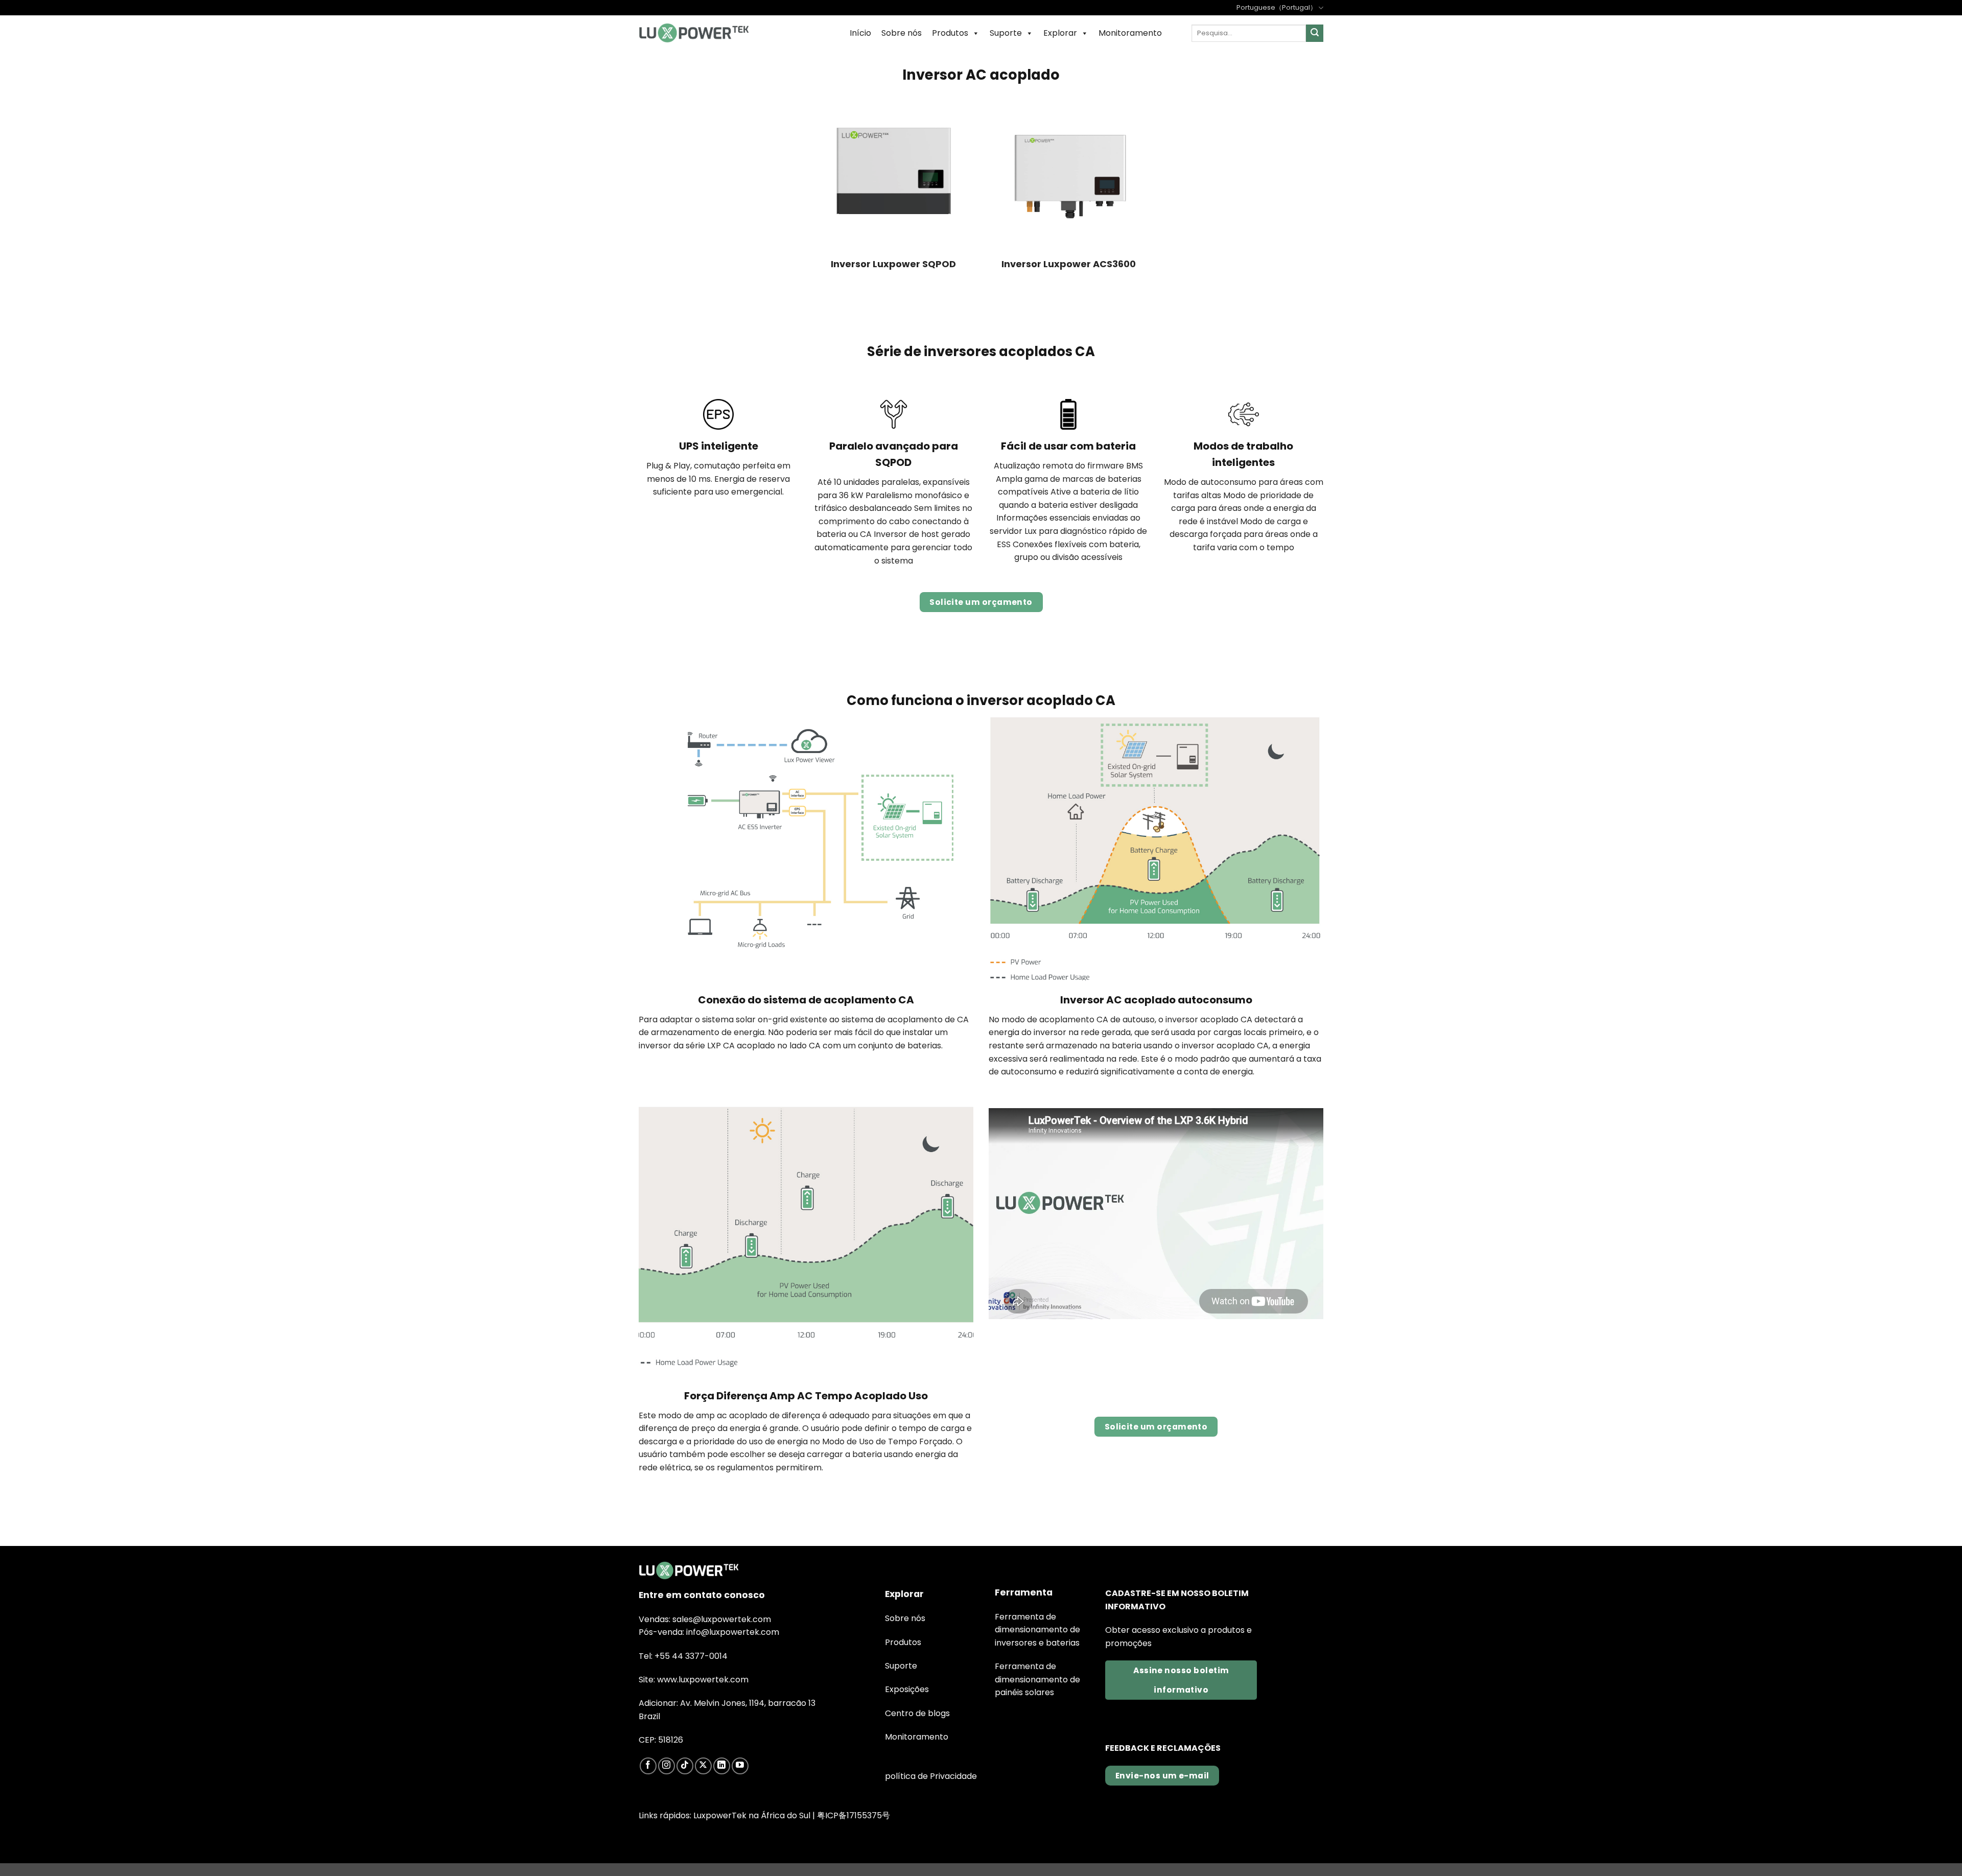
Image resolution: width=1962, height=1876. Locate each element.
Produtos (950, 33)
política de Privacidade (931, 1776)
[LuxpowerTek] (694, 33)
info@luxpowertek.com (733, 1632)
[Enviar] (1315, 33)
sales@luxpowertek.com (722, 1619)
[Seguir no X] (703, 1766)
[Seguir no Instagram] (667, 1766)
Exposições (907, 1689)
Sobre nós (902, 33)
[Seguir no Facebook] (648, 1766)
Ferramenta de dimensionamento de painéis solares (1037, 1679)
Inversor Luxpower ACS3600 (1069, 264)
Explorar (1060, 33)
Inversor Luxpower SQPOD (893, 264)
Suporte (1006, 33)
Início (860, 33)
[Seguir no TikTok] (685, 1766)
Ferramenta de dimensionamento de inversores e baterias (1037, 1630)
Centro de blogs (917, 1713)
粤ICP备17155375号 (854, 1815)
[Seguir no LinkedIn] (722, 1766)
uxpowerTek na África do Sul (754, 1815)
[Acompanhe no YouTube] (740, 1766)
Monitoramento (1130, 33)
